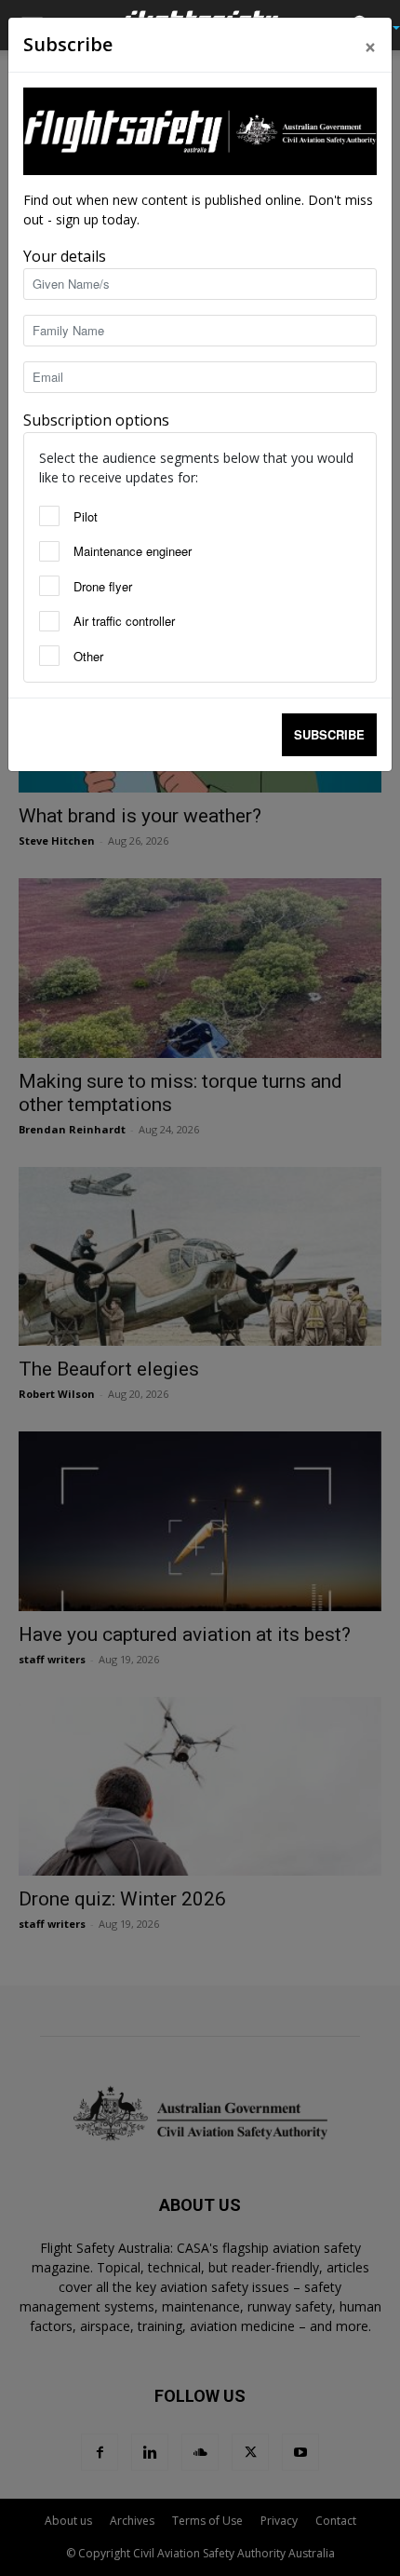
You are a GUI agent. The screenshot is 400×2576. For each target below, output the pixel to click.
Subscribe (329, 734)
